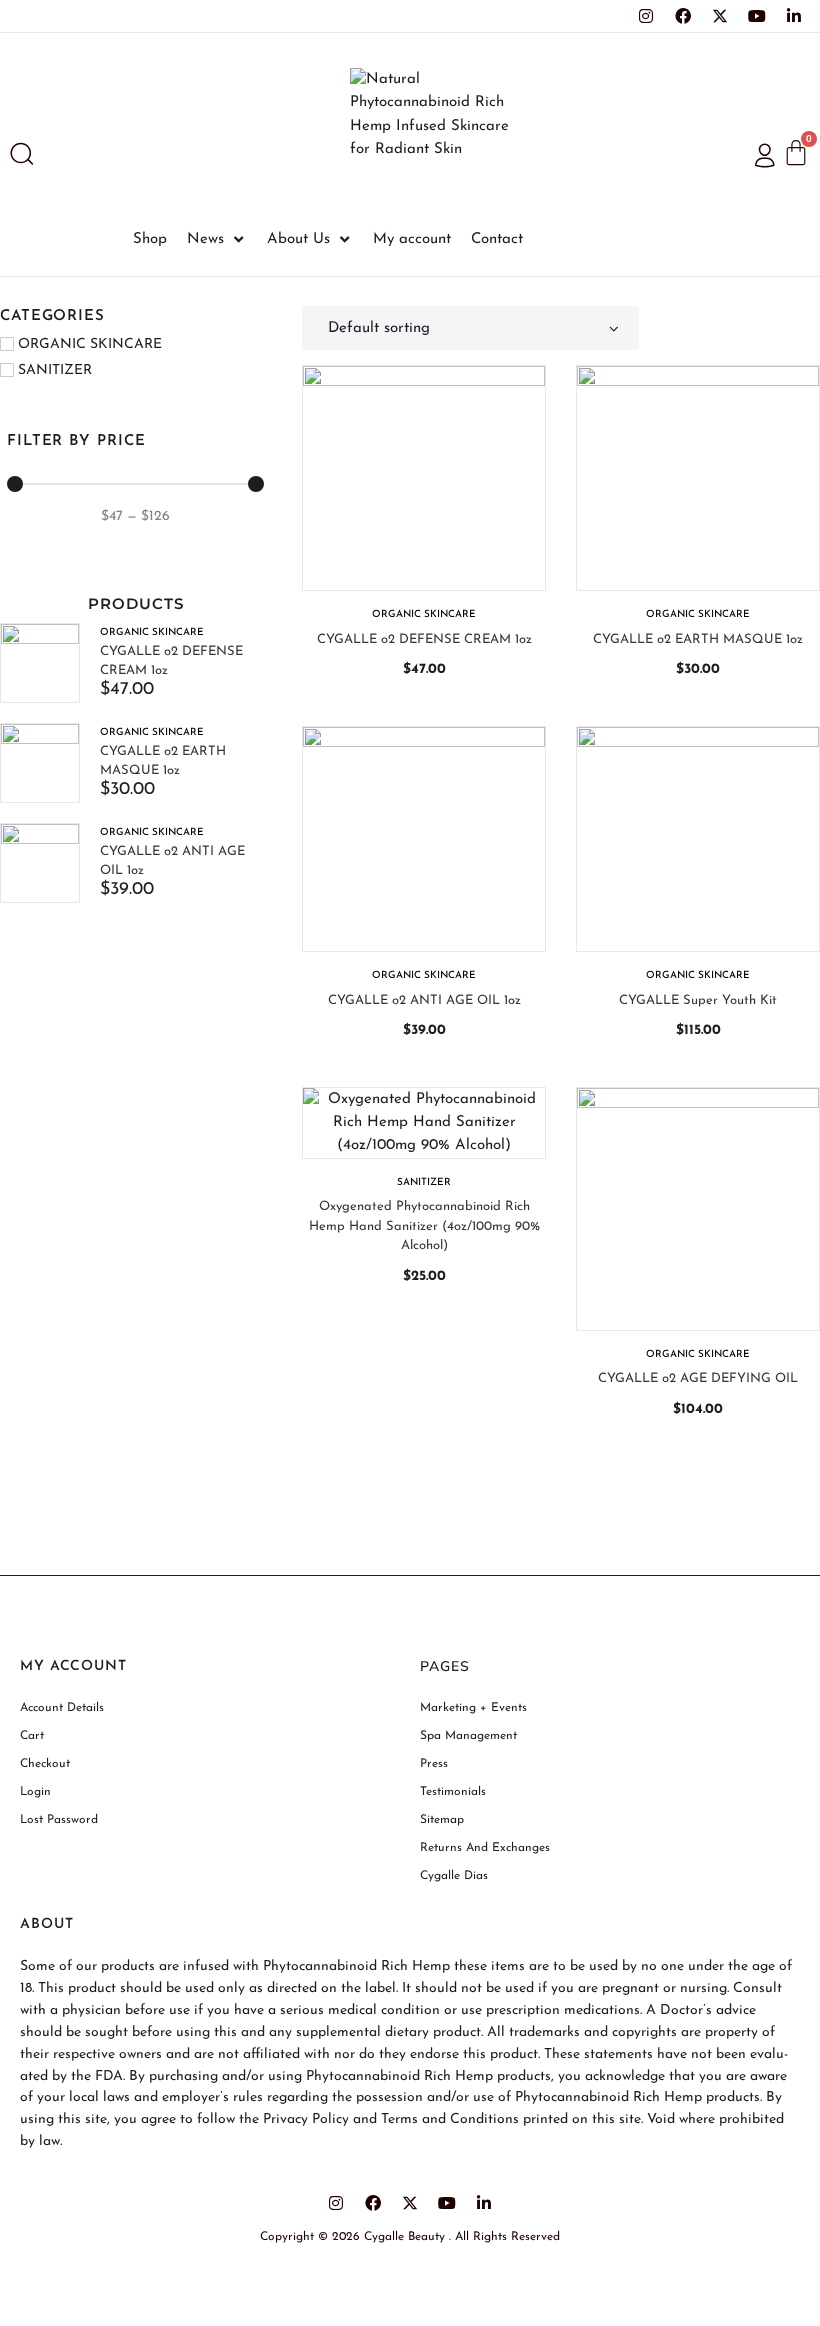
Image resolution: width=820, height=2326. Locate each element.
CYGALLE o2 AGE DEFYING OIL (698, 1378)
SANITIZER (424, 1182)
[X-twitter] (720, 16)
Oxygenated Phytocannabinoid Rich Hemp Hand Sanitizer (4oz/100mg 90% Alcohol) (424, 1226)
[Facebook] (683, 16)
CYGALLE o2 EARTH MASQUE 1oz (698, 639)
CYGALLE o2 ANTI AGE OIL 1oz (424, 1000)
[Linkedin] (794, 16)
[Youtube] (757, 16)
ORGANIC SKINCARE (152, 632)
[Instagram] (646, 16)
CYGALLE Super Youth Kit (698, 1000)
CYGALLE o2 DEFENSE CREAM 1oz (424, 639)
